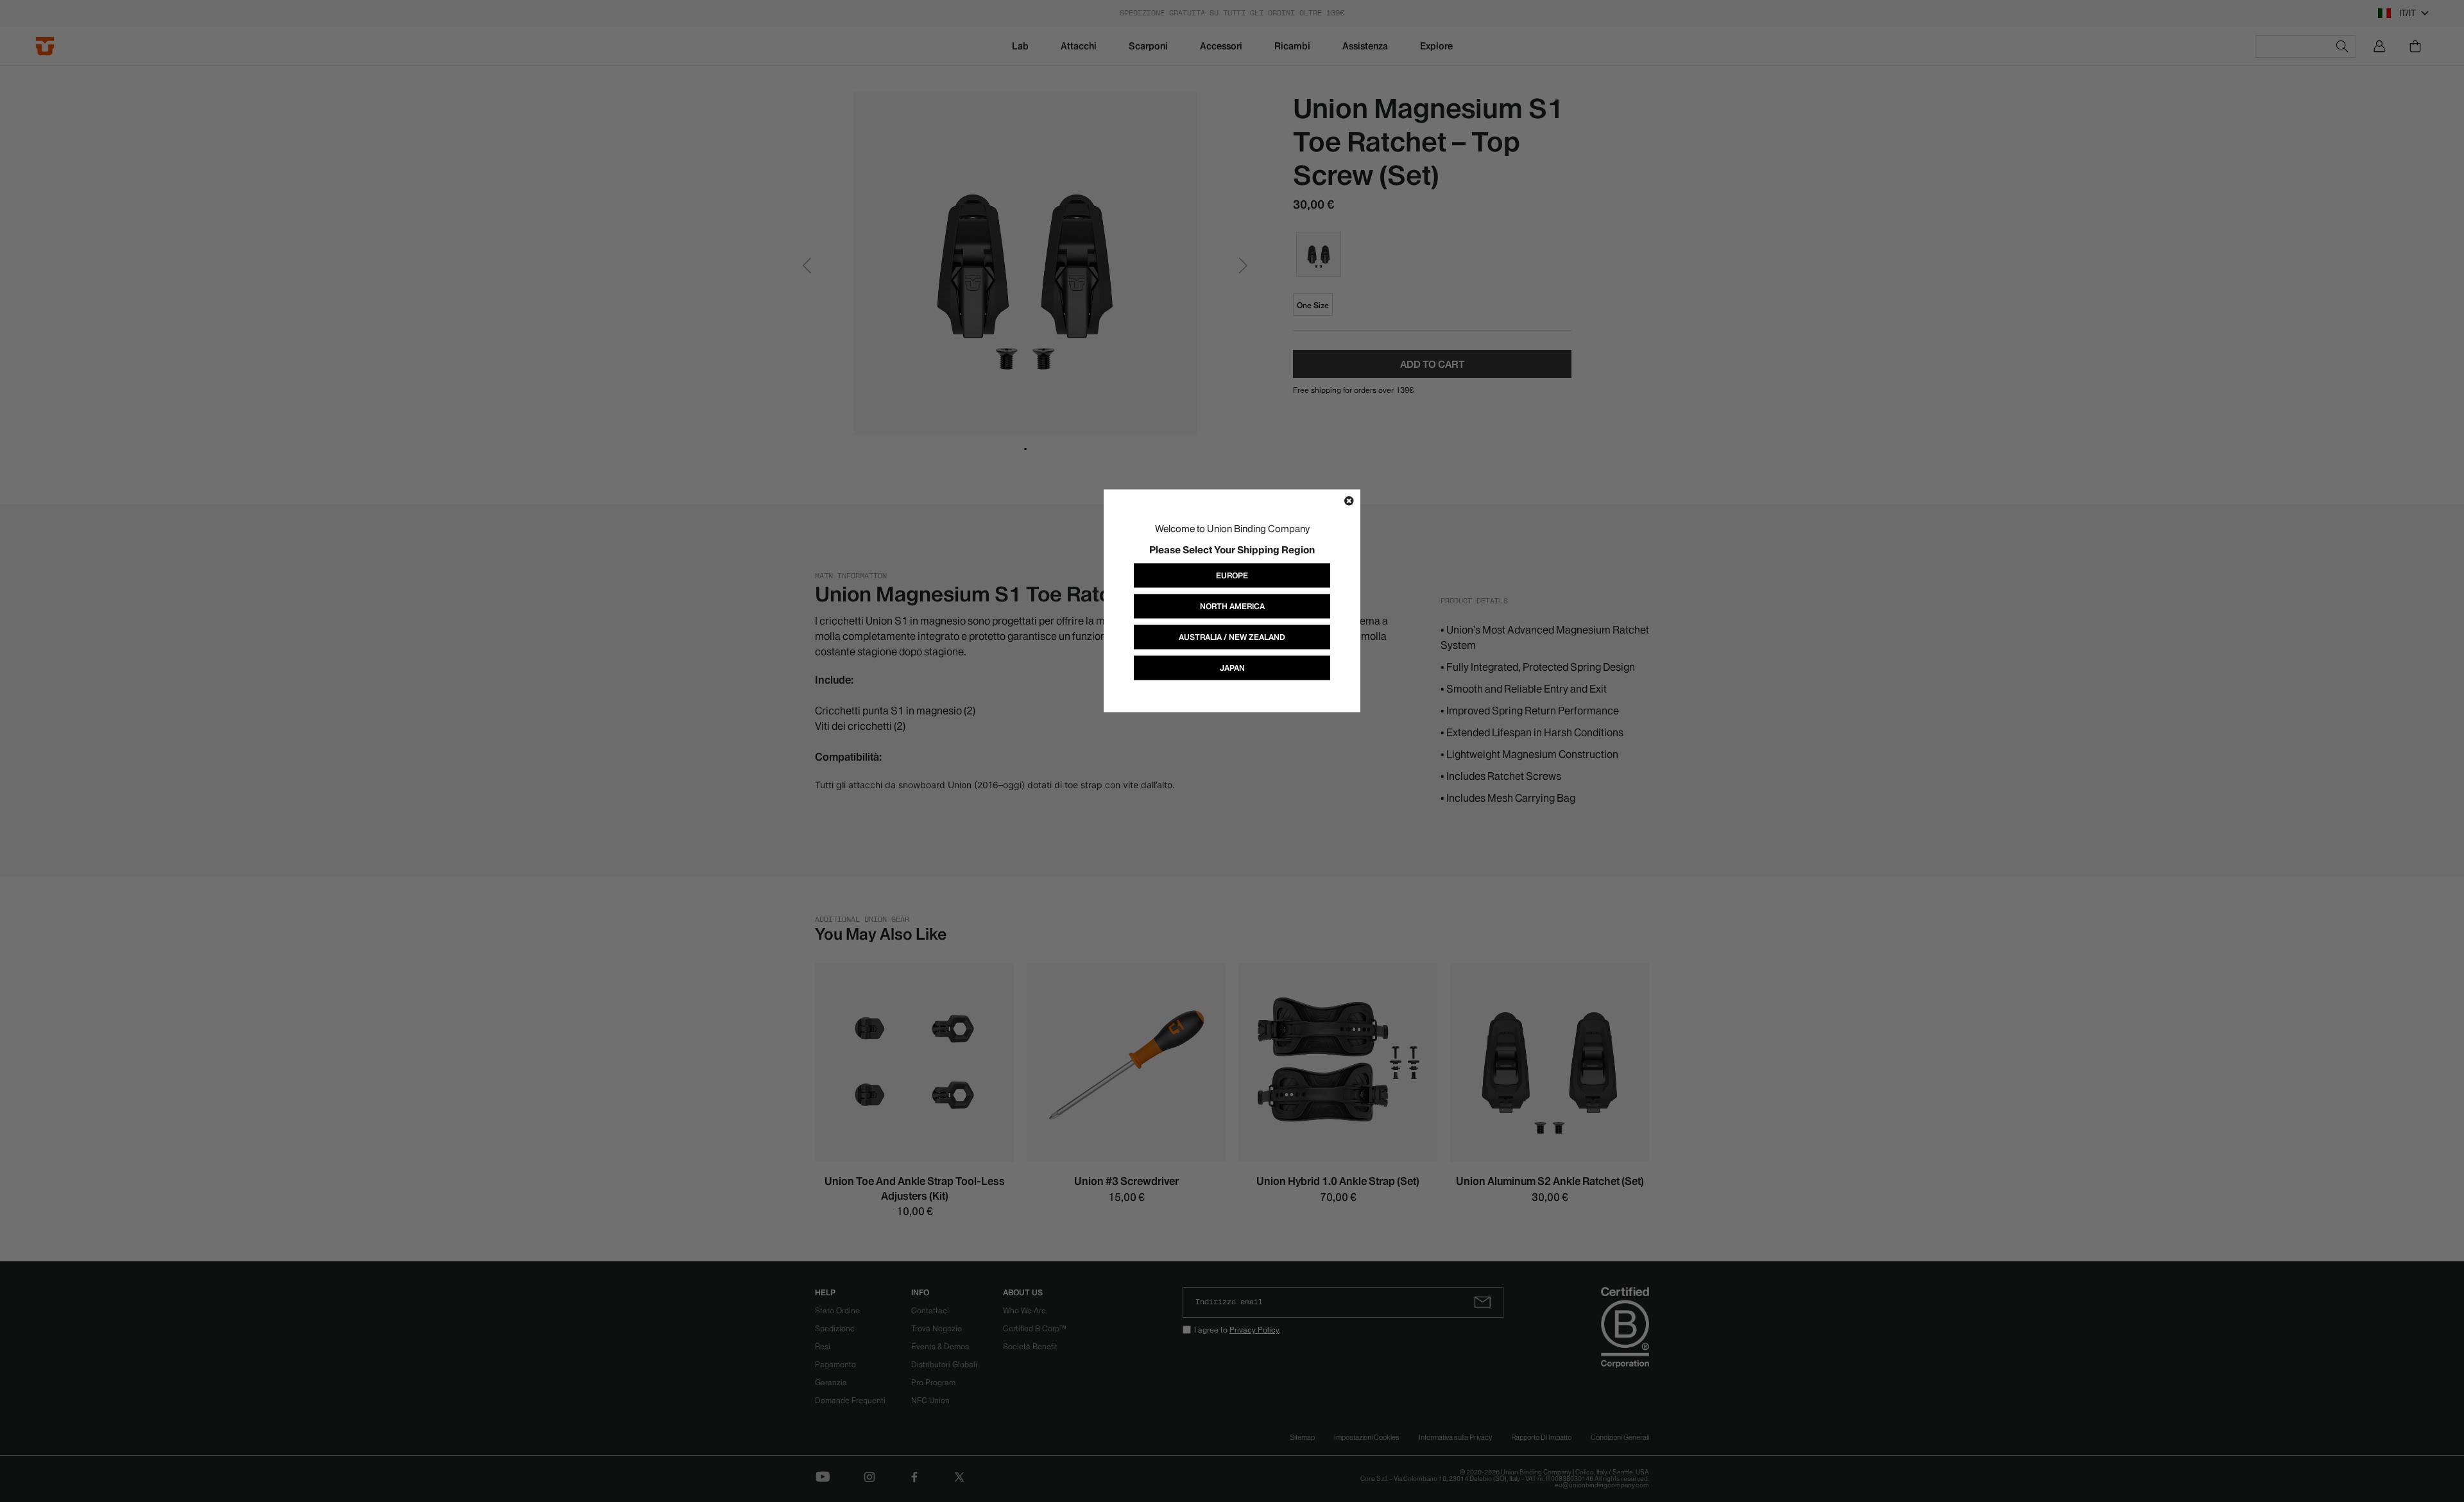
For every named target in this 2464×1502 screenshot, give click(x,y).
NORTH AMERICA (1232, 606)
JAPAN (1232, 668)
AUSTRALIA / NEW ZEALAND (1232, 637)
